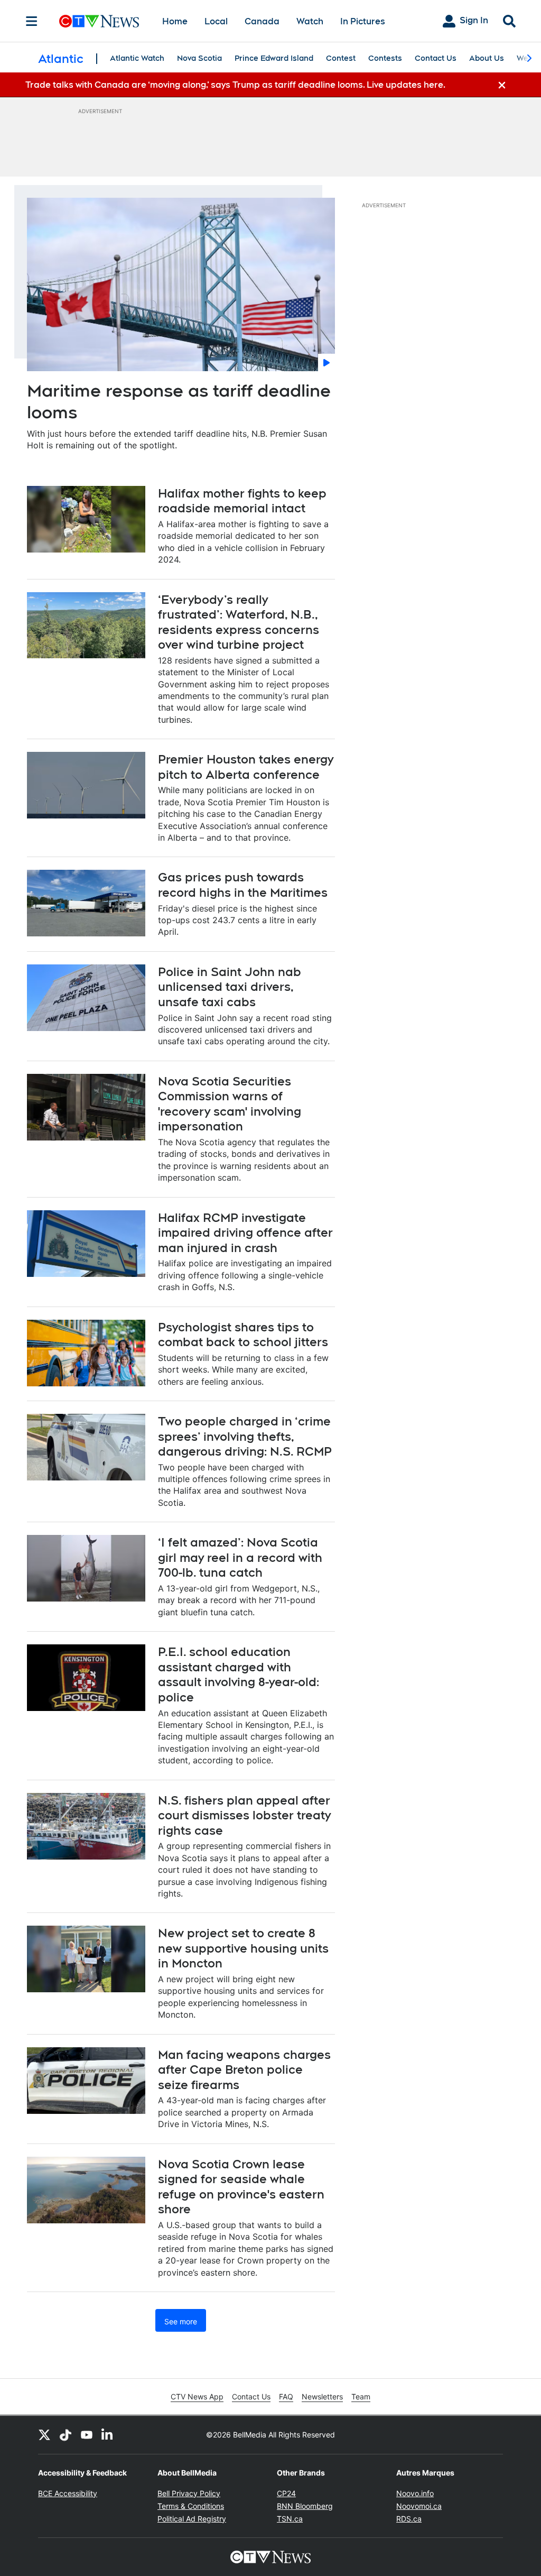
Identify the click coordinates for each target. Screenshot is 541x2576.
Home (175, 21)
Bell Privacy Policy (189, 2493)
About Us (487, 58)
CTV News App (197, 2396)
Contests (385, 58)
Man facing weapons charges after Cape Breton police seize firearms (244, 2070)
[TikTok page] (66, 2435)
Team (361, 2396)
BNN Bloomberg (305, 2506)
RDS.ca (409, 2519)
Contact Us (436, 58)
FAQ (286, 2396)
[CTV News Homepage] (99, 21)
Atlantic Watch (137, 58)
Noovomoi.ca (419, 2506)
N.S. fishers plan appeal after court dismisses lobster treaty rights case (244, 1815)
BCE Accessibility (68, 2493)
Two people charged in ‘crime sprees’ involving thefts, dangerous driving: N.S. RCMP (245, 1436)
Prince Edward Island (274, 58)
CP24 (286, 2493)
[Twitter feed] (44, 2435)
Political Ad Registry (192, 2519)
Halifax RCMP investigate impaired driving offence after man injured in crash (245, 1233)
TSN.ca (290, 2519)
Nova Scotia (199, 58)
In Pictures (363, 21)
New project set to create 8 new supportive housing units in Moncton (243, 1948)
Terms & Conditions (191, 2506)
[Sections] (32, 21)
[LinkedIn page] (108, 2435)
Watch (310, 21)
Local (216, 21)
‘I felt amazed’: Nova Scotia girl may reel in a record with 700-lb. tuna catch (240, 1557)
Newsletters (322, 2396)
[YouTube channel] (87, 2435)
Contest (341, 58)
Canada (262, 21)
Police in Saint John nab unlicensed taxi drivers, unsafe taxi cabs (230, 987)
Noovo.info (415, 2493)
